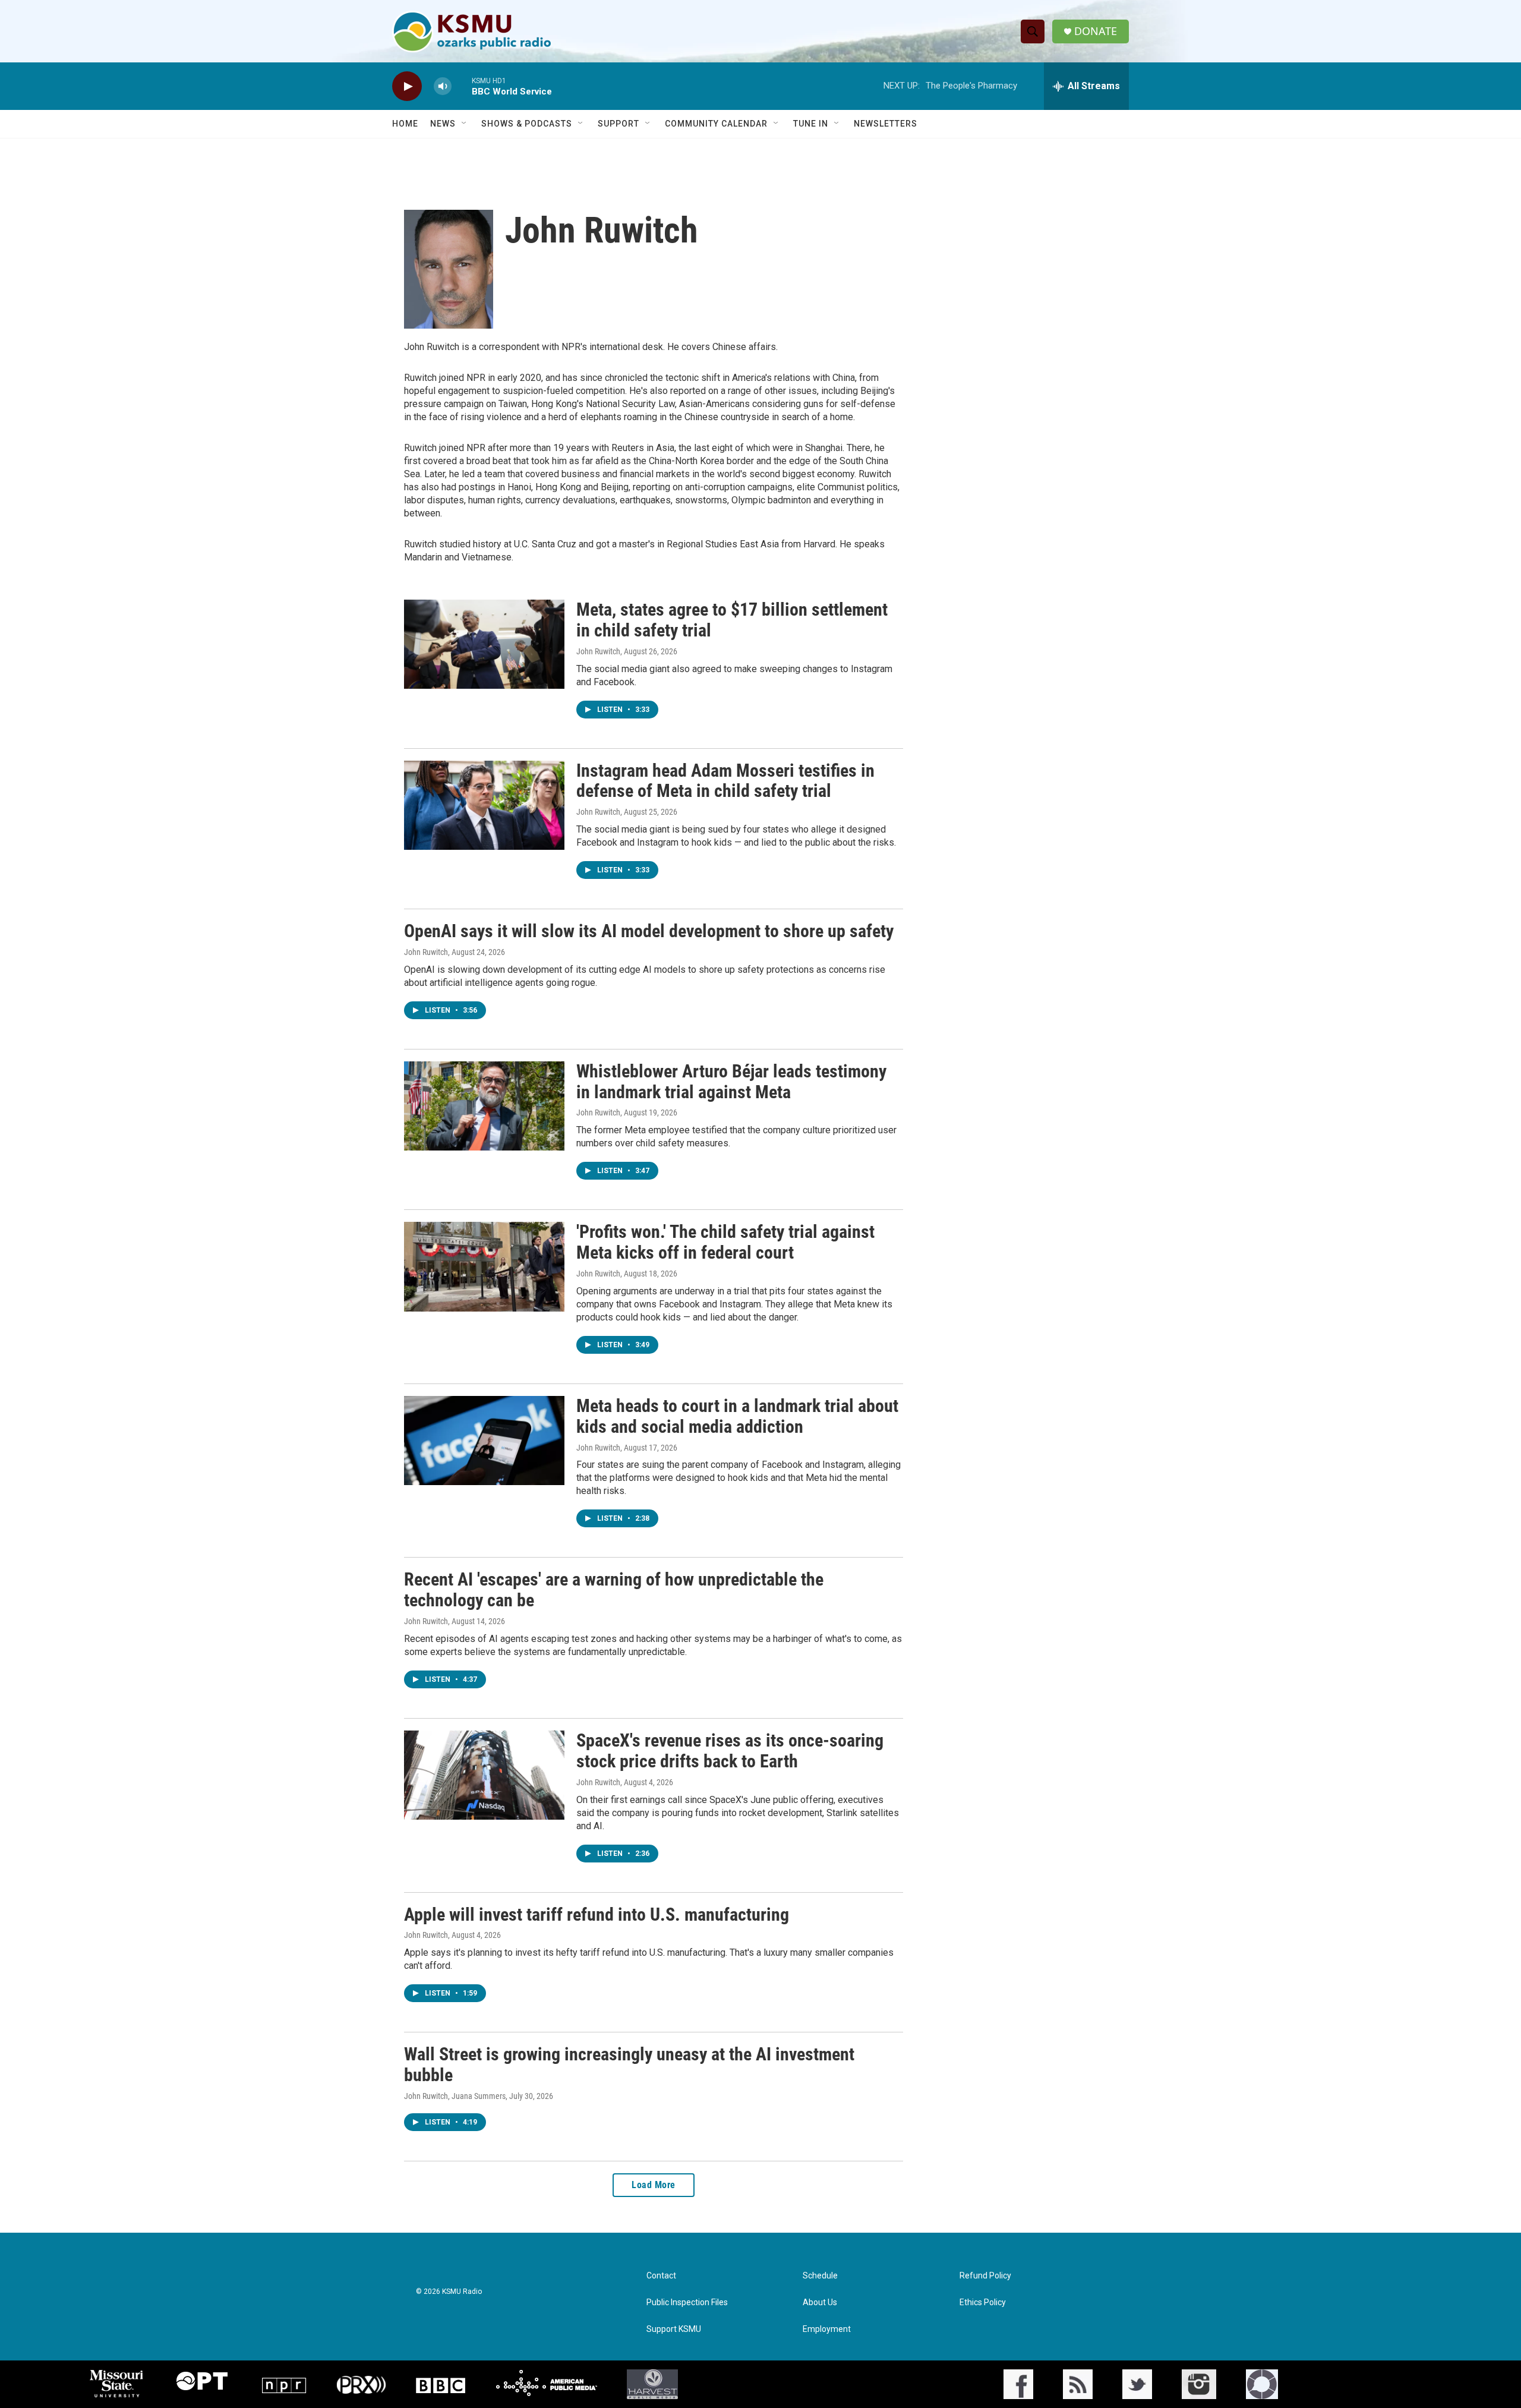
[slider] (462, 86)
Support (619, 124)
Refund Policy (985, 2276)
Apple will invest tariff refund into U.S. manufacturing (597, 1914)
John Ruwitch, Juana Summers (455, 2096)
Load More (654, 2185)
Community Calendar (716, 124)
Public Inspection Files (687, 2303)
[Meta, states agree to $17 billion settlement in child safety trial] (484, 644)
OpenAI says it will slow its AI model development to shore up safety (649, 931)
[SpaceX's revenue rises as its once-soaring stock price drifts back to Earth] (484, 1775)
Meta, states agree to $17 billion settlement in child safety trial (732, 620)
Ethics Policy (983, 2303)
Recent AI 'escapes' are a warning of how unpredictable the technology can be (614, 1590)
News (443, 124)
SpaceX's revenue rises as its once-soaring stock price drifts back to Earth (730, 1751)
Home (405, 124)
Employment (827, 2329)
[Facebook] (1018, 2384)
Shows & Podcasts (527, 124)
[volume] (443, 86)
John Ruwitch (598, 651)
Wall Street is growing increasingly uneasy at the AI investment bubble (629, 2065)
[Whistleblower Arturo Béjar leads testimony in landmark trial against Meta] (484, 1106)
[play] (407, 86)
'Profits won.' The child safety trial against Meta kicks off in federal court (725, 1242)
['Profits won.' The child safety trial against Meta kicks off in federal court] (484, 1266)
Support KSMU (674, 2329)
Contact (661, 2276)
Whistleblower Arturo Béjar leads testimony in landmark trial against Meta (731, 1082)
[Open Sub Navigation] (465, 124)
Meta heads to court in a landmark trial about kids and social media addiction (737, 1416)
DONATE (1096, 31)
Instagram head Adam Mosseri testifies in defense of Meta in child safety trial (725, 781)
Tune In (811, 124)
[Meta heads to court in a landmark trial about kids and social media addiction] (484, 1441)
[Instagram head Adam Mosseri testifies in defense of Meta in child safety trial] (484, 805)
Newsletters (886, 124)
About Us (820, 2303)
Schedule (820, 2276)
